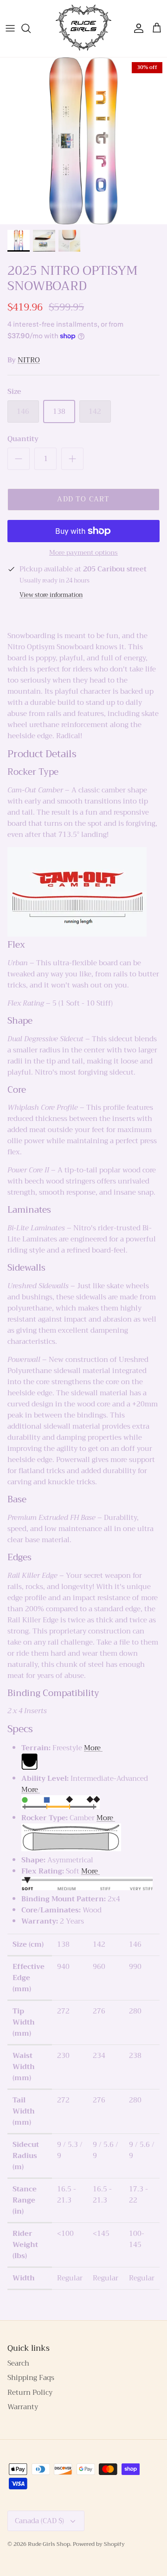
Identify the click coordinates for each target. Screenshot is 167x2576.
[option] (83, 141)
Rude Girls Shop (49, 2544)
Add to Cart (83, 499)
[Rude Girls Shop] (83, 28)
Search (18, 2363)
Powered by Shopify (99, 2544)
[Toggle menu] (10, 28)
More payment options (83, 553)
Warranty (23, 2407)
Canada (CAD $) (39, 2521)
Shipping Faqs (31, 2378)
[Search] (31, 28)
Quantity (23, 439)
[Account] (136, 28)
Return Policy (30, 2392)
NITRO (29, 360)
